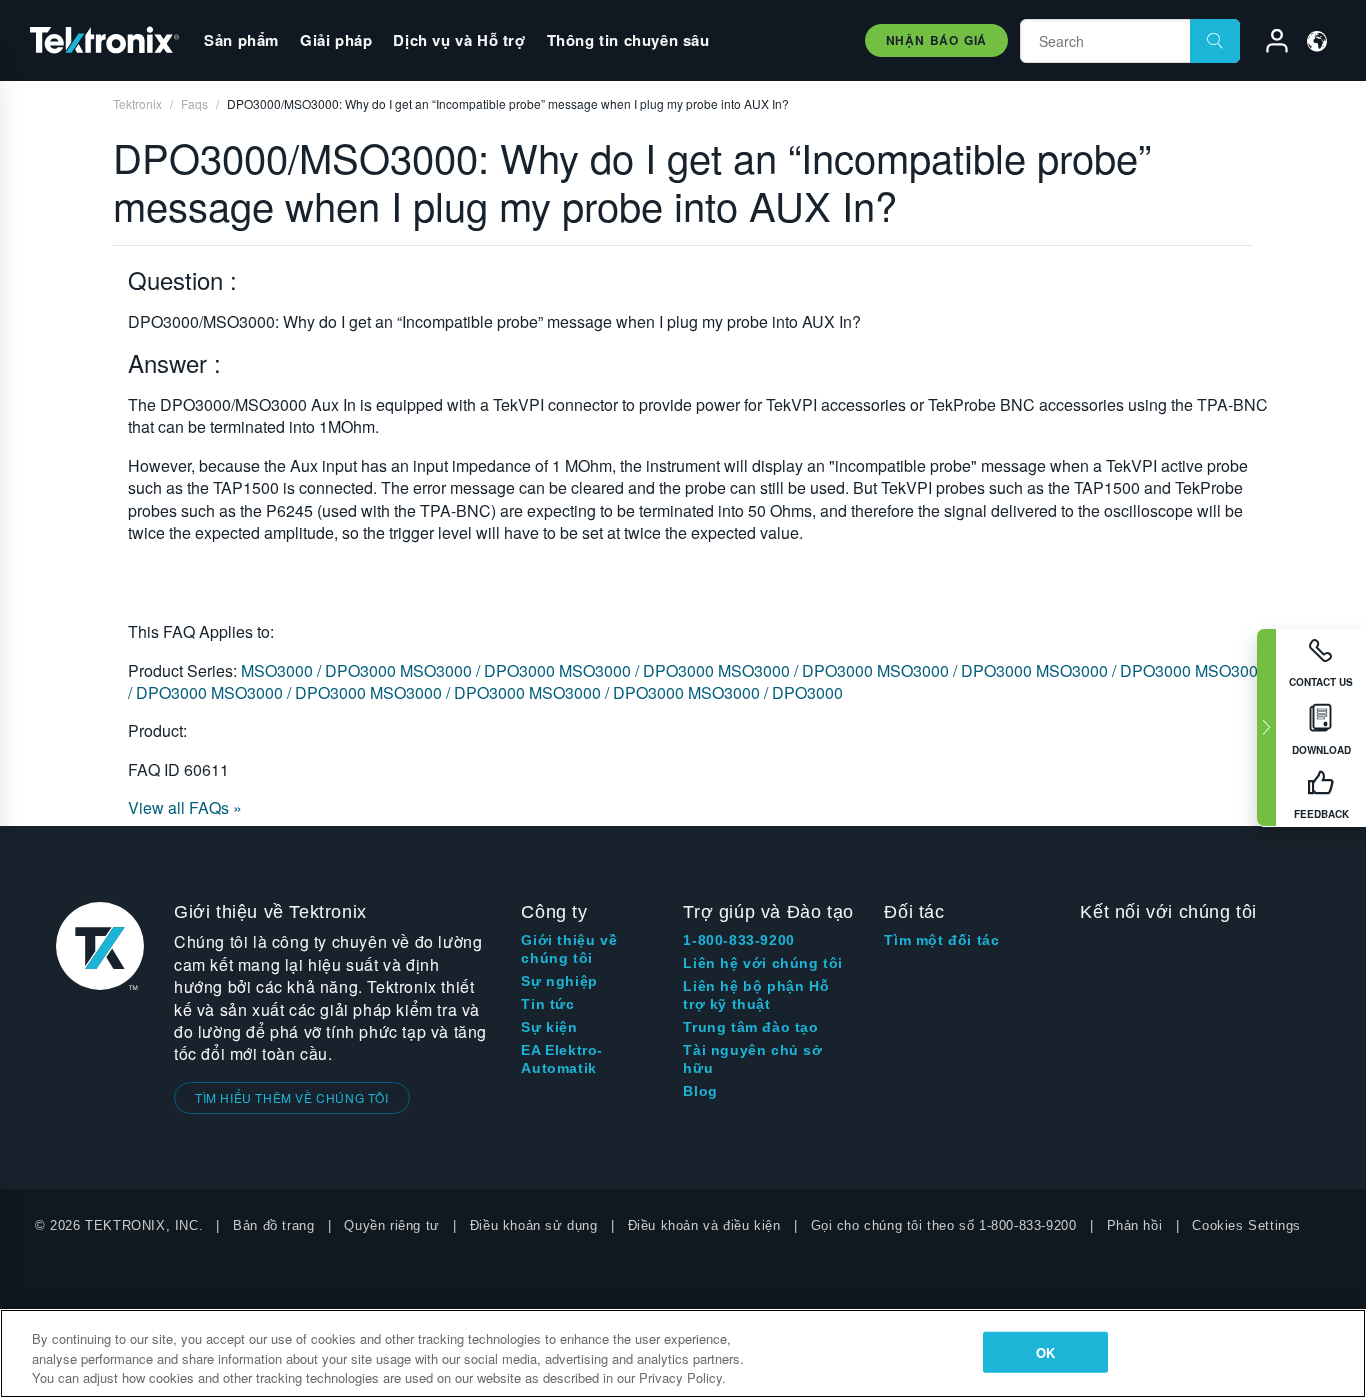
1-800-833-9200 (738, 940)
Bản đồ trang (273, 1225)
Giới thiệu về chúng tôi (569, 949)
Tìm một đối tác (941, 940)
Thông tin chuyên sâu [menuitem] (628, 40)
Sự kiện (549, 1027)
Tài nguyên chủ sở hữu (752, 1059)
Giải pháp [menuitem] (336, 40)
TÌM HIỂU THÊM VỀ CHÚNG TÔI (292, 1097)
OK (1045, 1351)
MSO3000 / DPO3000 (320, 670)
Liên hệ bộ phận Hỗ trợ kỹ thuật (756, 995)
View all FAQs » (185, 807)
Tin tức (547, 1004)
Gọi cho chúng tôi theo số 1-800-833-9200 (944, 1225)
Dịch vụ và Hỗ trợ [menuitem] (459, 40)
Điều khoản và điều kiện (704, 1225)
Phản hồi (1135, 1225)
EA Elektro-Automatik (562, 1059)
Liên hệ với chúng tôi (763, 963)
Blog (700, 1091)
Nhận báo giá (936, 40)
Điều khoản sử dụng (534, 1225)
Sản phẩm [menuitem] (241, 40)
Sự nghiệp (559, 981)
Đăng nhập (1268, 44)
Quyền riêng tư (391, 1225)
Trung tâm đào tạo (750, 1027)
